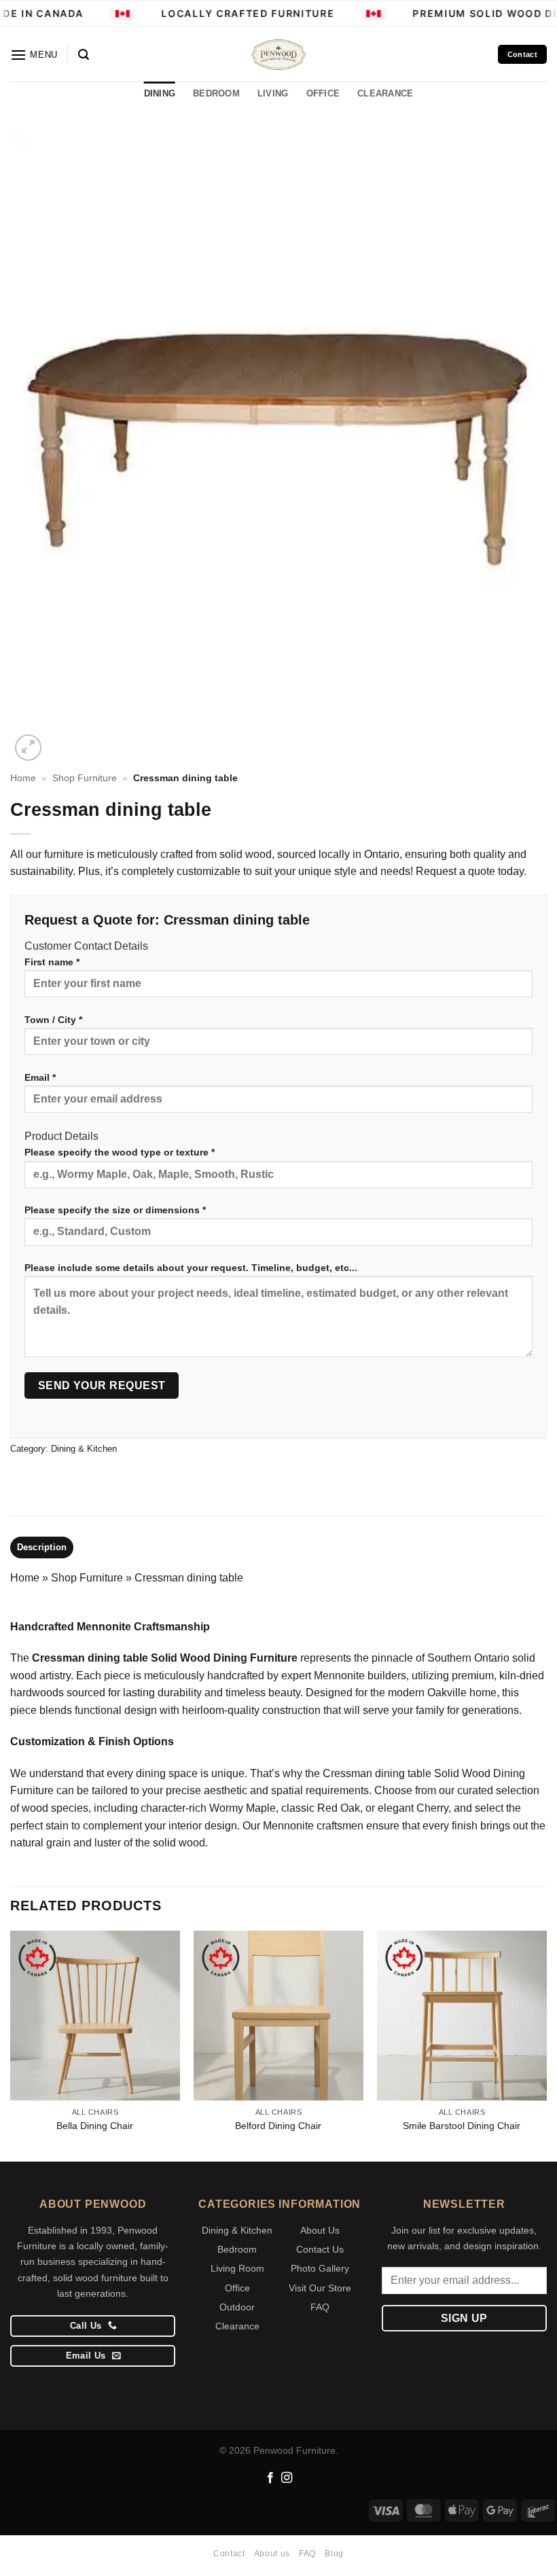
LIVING (273, 93)
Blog (334, 2554)
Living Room (237, 2268)
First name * (52, 962)
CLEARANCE (385, 93)
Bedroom (237, 2249)
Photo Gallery (320, 2268)
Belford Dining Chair (278, 2126)
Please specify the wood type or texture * (120, 1152)
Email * (40, 1077)
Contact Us (320, 2249)
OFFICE (323, 93)
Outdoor (237, 2307)
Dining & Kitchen (84, 1449)
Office (237, 2288)
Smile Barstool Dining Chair (462, 2126)
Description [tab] (42, 1547)
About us (272, 2554)
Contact (229, 2554)
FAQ (320, 2307)
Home (23, 778)
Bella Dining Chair (95, 2126)
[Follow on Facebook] (270, 2478)
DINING (160, 93)
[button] (34, 55)
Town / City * (53, 1020)
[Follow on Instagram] (287, 2478)
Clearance (237, 2326)
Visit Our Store (320, 2288)
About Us (320, 2230)
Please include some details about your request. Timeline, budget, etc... (191, 1268)
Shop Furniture (85, 778)
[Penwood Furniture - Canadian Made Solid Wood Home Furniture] (278, 55)
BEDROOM (216, 93)
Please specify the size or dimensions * (115, 1210)
